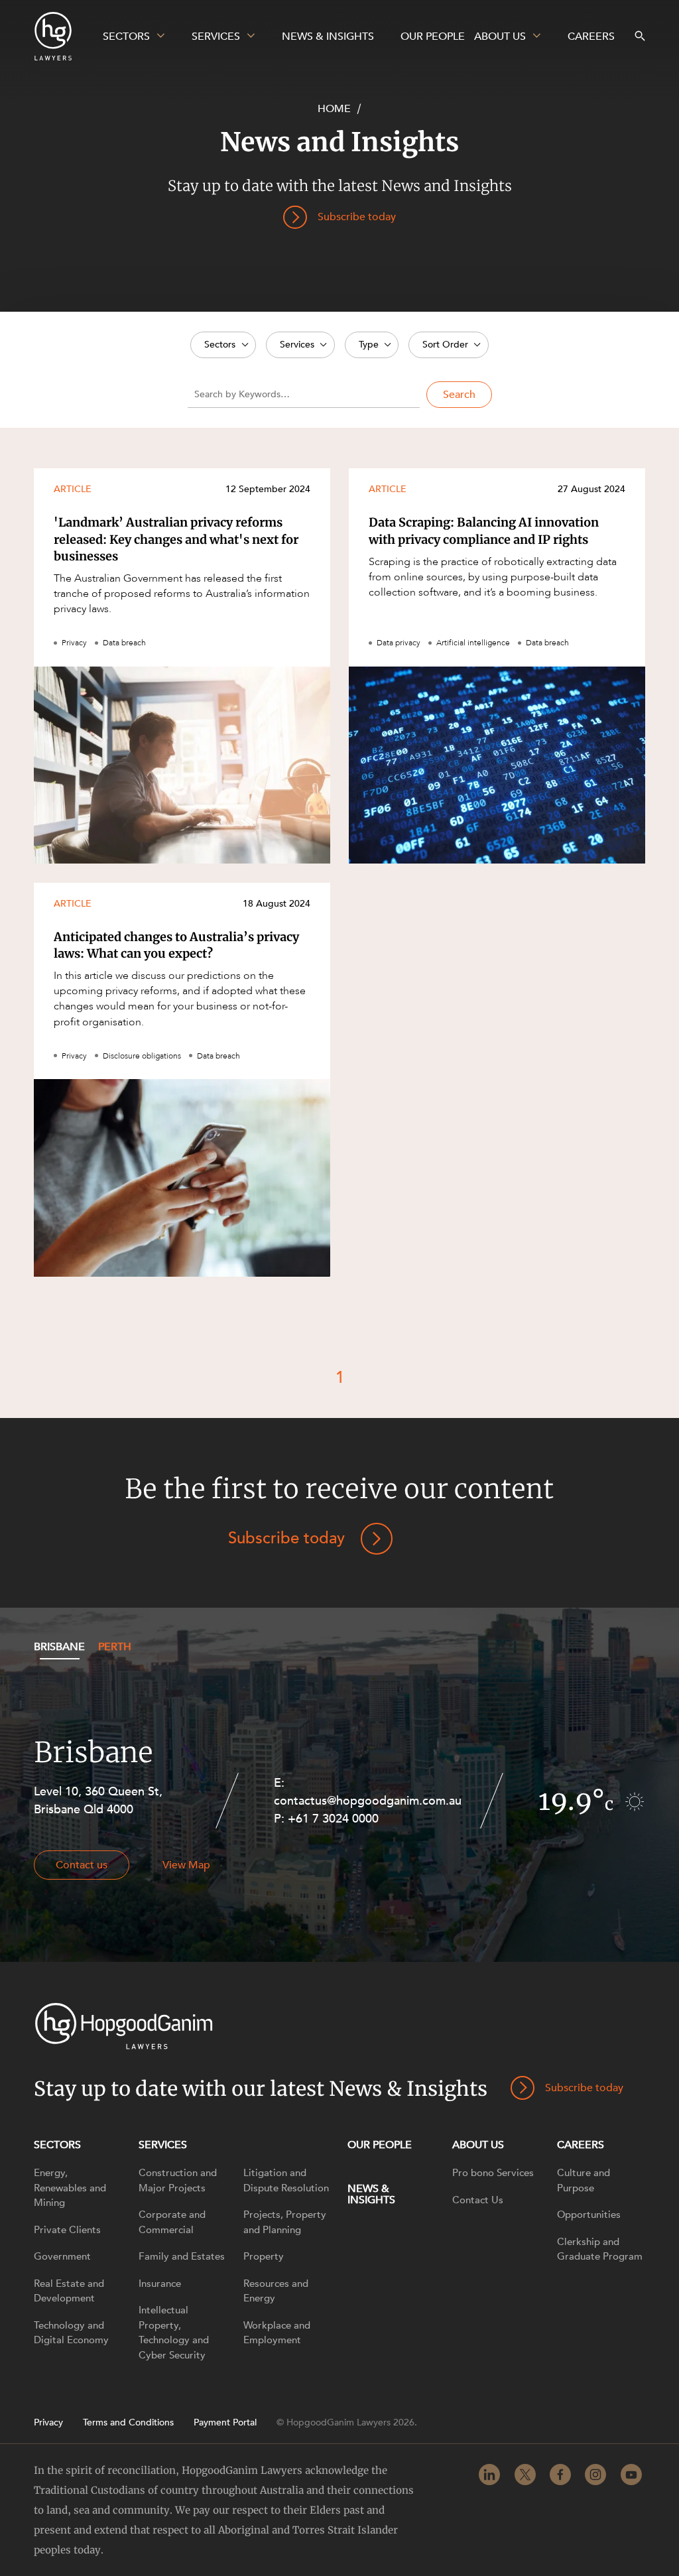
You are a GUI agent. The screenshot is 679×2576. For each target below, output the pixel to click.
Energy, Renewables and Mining (70, 2188)
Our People (380, 2145)
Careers (581, 2145)
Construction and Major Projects (178, 2180)
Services (163, 2145)
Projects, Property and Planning (285, 2222)
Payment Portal (225, 2423)
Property (264, 2256)
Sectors (57, 2145)
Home (334, 109)
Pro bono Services (493, 2173)
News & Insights (371, 2194)
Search (459, 395)
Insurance (160, 2284)
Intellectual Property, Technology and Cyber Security (174, 2333)
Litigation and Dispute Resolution (286, 2180)
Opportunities (589, 2215)
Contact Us (478, 2200)
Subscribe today (286, 1538)
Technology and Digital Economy (71, 2333)
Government (62, 2256)
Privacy (48, 2423)
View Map (186, 1865)
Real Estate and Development (69, 2291)
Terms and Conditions (128, 2423)
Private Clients (67, 2230)
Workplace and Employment (277, 2333)
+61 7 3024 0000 (333, 1819)
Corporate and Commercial (172, 2222)
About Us (478, 2145)
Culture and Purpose (584, 2180)
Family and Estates (182, 2256)
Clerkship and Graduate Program (600, 2249)
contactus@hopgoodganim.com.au (368, 1801)
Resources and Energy (276, 2291)
